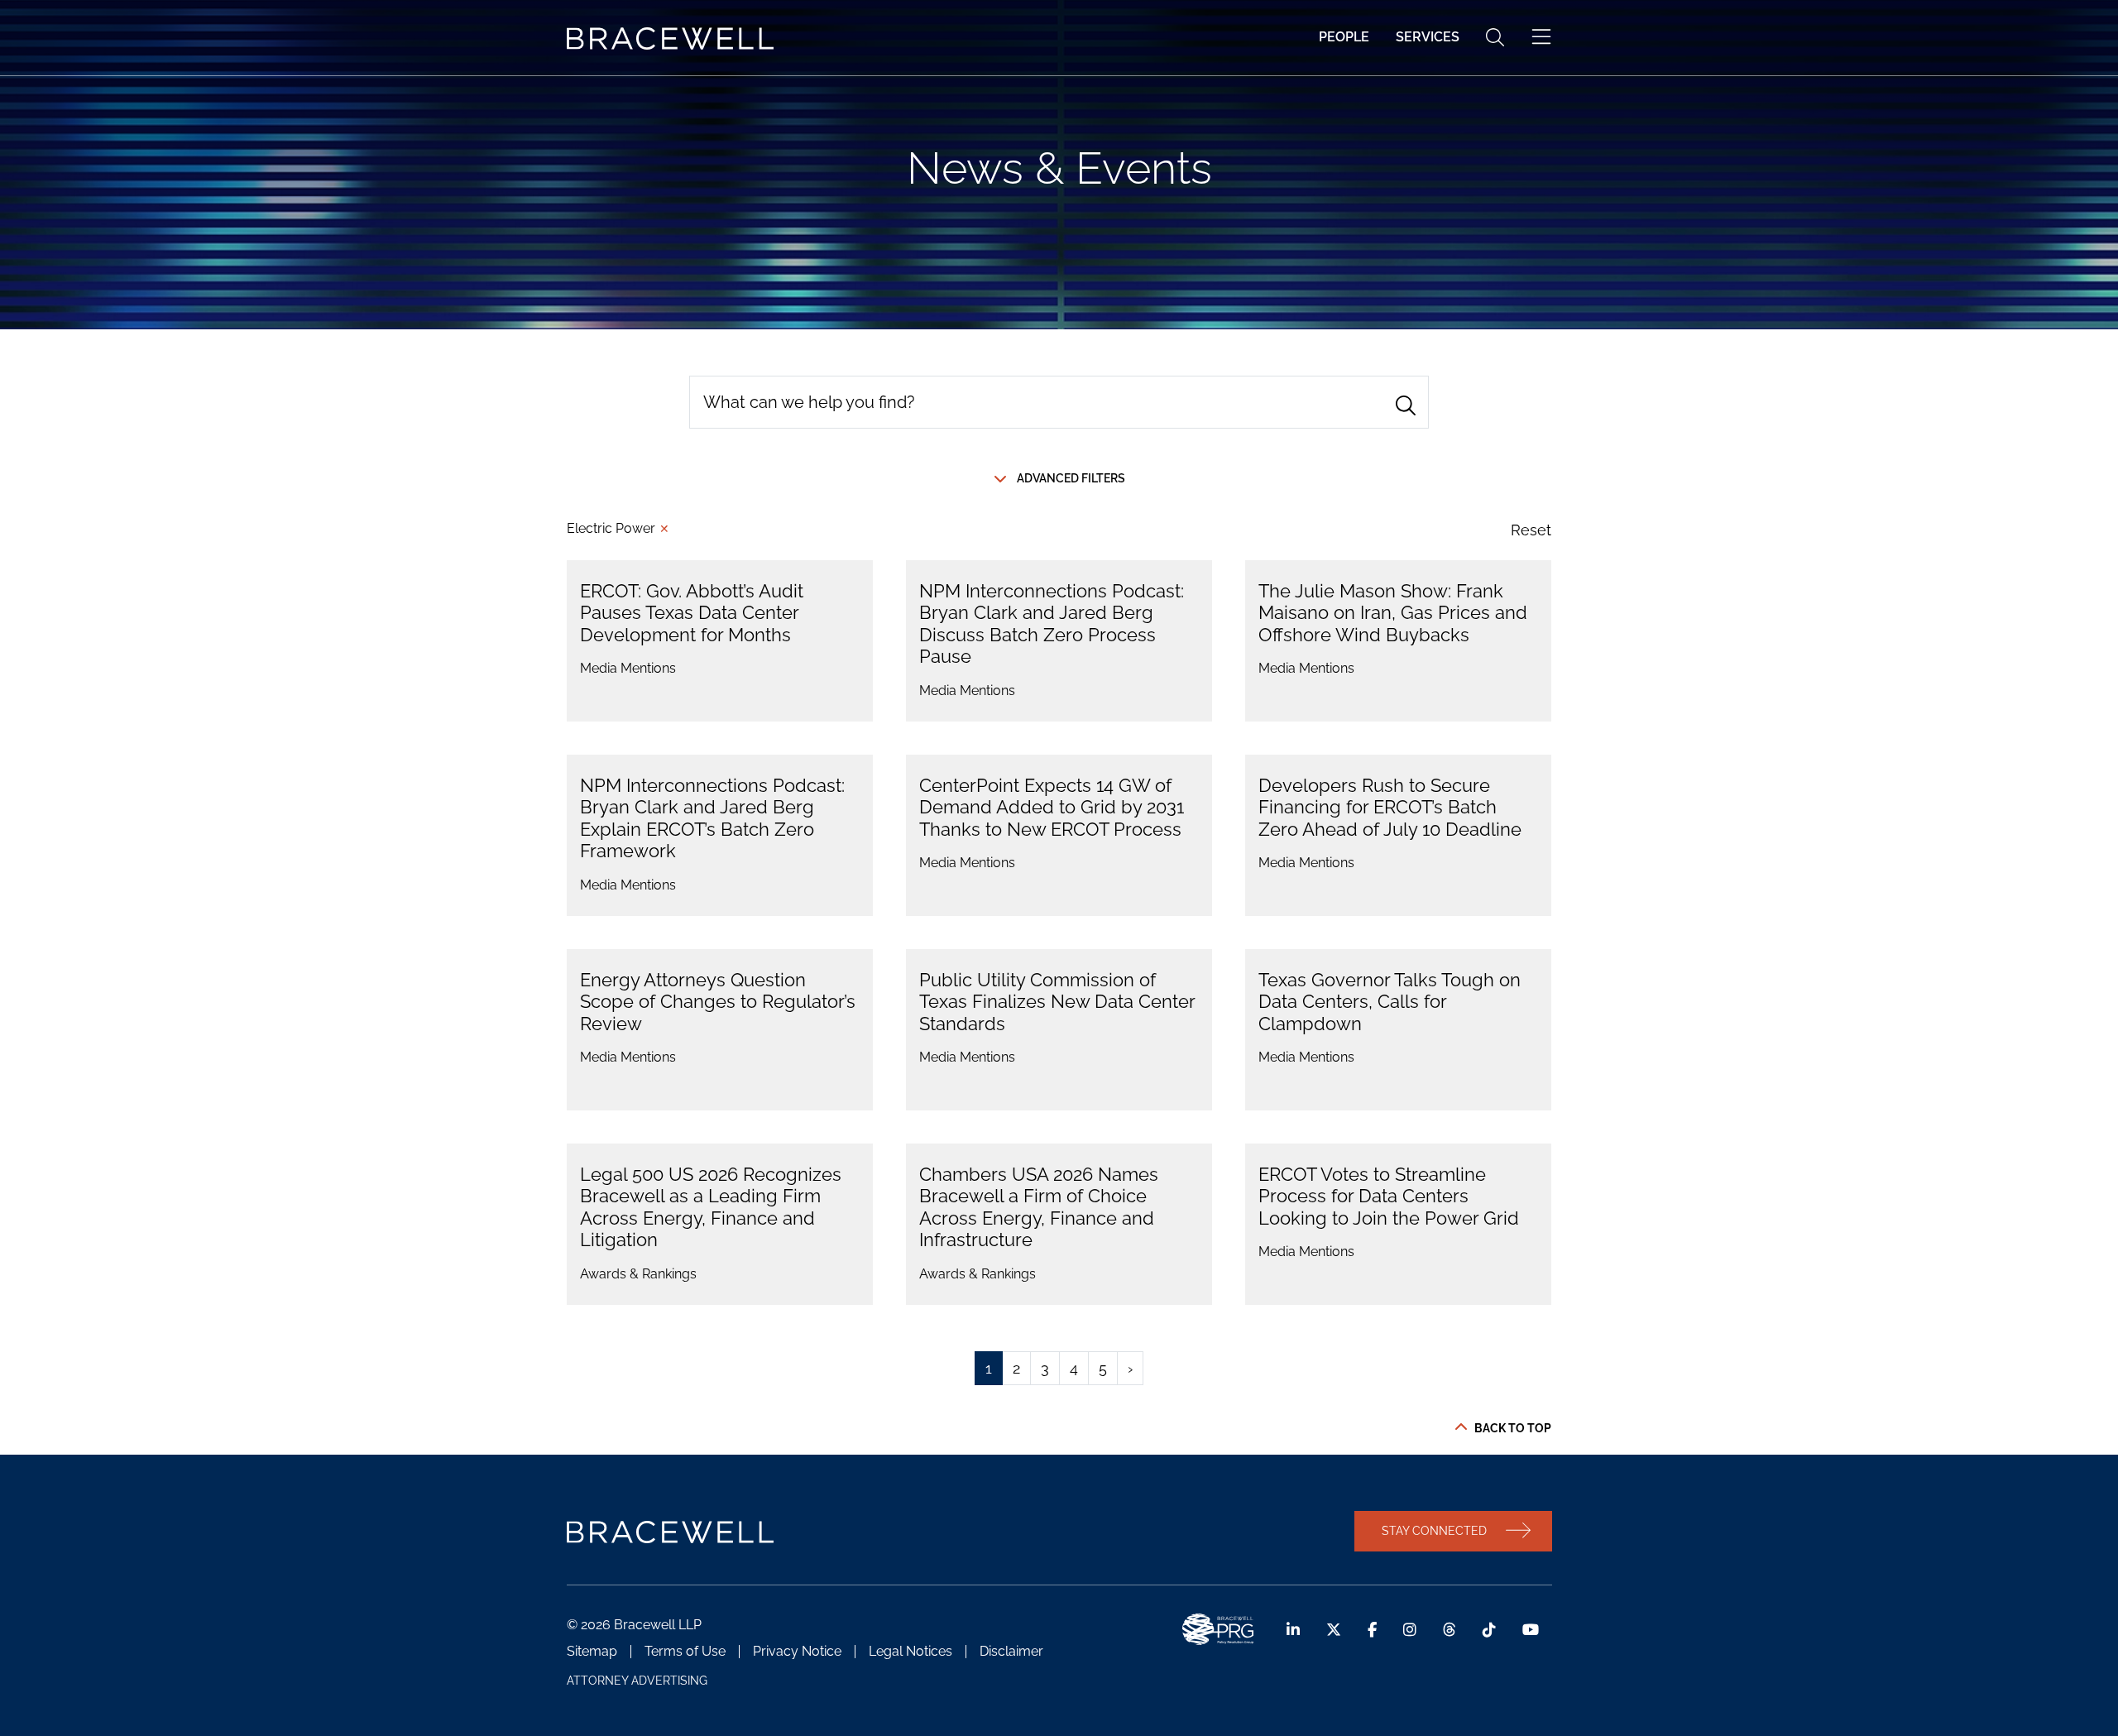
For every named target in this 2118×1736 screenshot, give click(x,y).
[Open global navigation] (1541, 37)
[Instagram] (1410, 1630)
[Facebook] (1372, 1630)
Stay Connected (1434, 1530)
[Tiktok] (1489, 1630)
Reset (1531, 530)
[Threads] (1450, 1630)
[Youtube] (1531, 1630)
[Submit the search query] (1406, 405)
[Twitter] (1334, 1630)
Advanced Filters (1071, 478)
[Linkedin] (1293, 1630)
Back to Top (1513, 1428)
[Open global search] (1495, 37)
